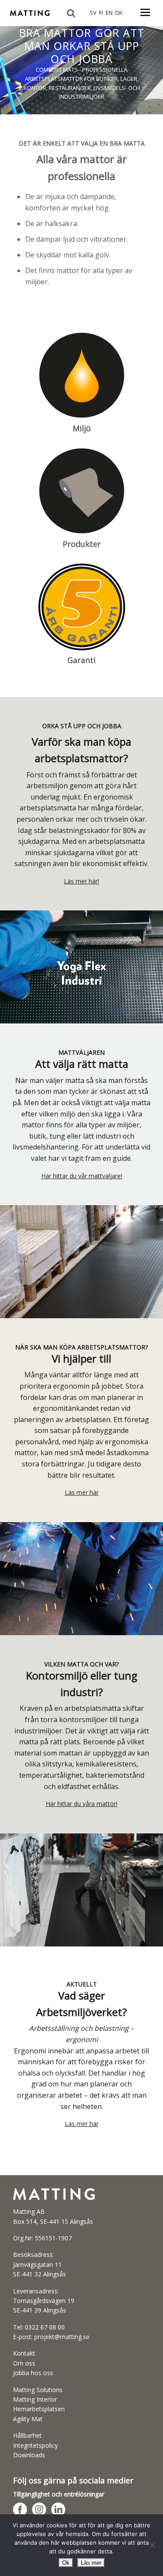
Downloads (29, 2455)
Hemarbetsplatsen (39, 2409)
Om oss (24, 2363)
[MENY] (145, 17)
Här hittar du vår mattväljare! (82, 1176)
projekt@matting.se (62, 2337)
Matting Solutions (38, 2390)
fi (101, 13)
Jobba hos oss (33, 2373)
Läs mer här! (81, 881)
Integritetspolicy (35, 2445)
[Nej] (152, 2545)
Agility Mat (28, 2419)
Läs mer (91, 2563)
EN (109, 13)
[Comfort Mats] (30, 18)
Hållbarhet (27, 2435)
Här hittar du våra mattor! (81, 1804)
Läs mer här (82, 1492)
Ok (66, 2563)
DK (119, 13)
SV (93, 13)
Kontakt (24, 2353)
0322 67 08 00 (45, 2327)
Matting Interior (35, 2399)
